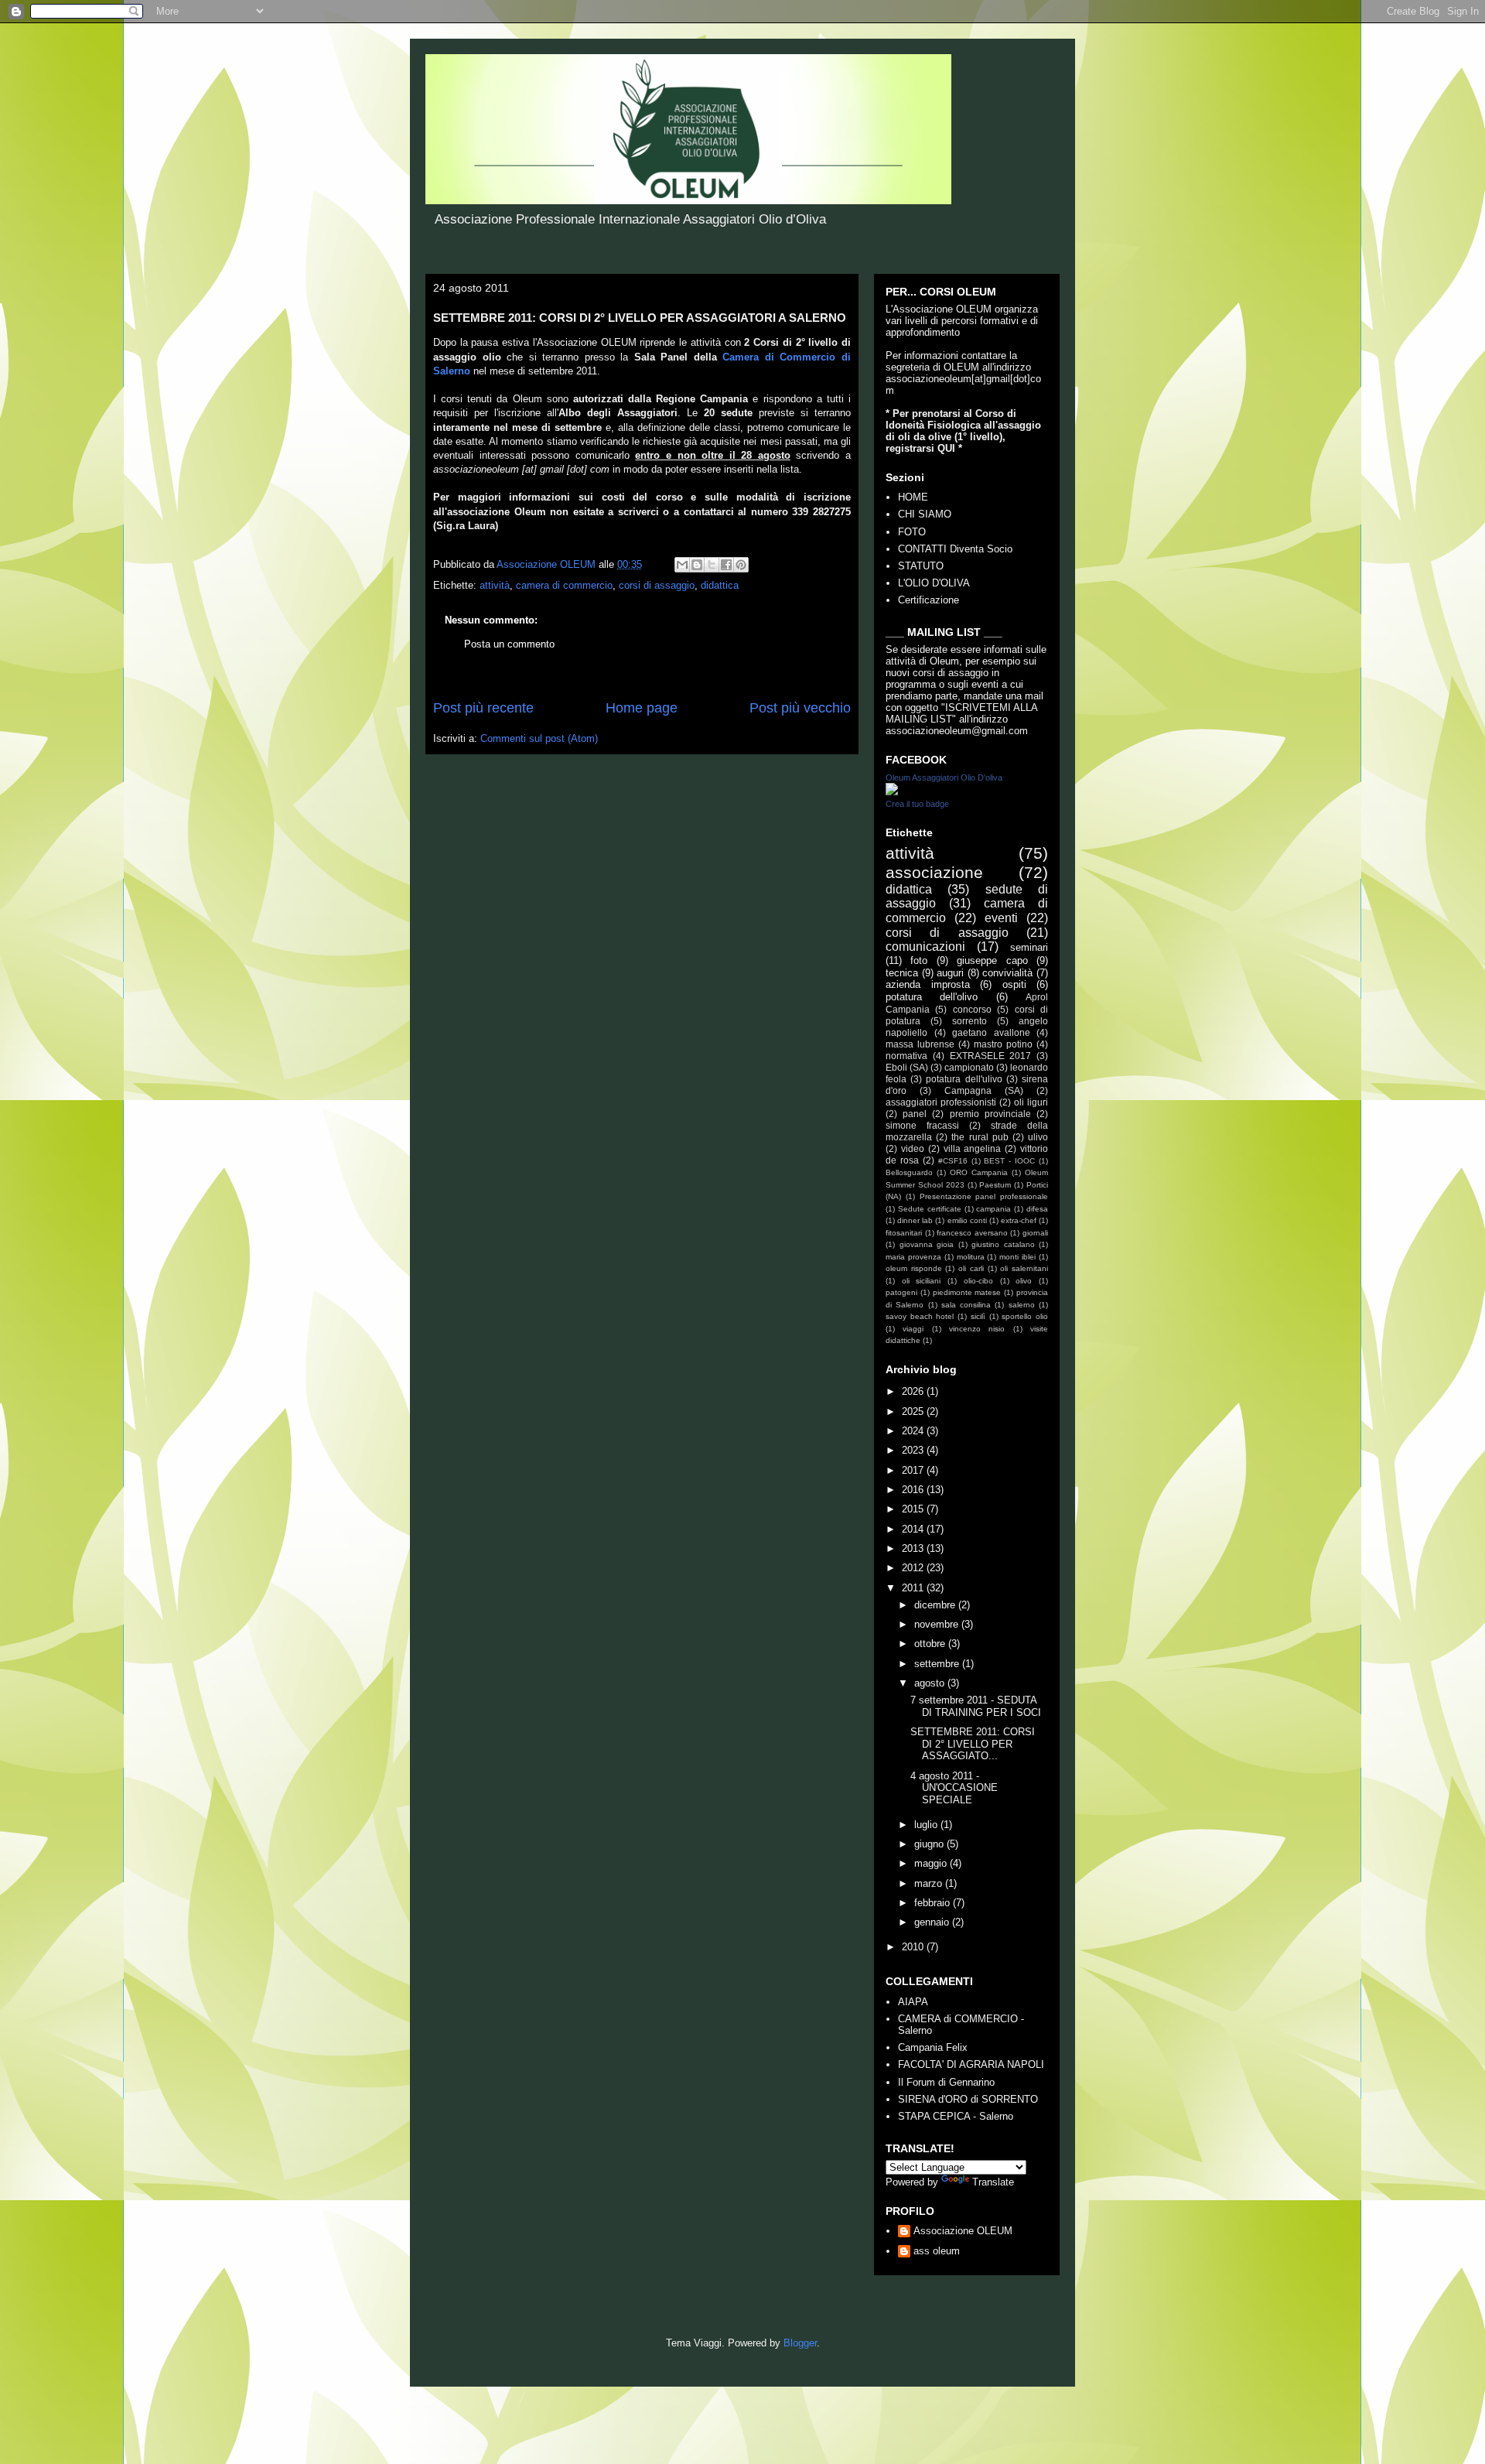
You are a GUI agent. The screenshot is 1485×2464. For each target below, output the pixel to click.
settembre (938, 1664)
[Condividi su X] (712, 565)
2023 (914, 1450)
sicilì (978, 1316)
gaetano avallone (991, 1032)
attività (495, 585)
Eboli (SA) (907, 1067)
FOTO (912, 532)
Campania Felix (933, 2047)
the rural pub (980, 1137)
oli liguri (1031, 1102)
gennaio (933, 1922)
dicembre (936, 1605)
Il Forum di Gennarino (946, 2082)
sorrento (970, 1021)
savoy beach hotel (920, 1316)
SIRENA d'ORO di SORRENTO (968, 2099)
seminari (1029, 947)
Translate (993, 2182)
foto (919, 960)
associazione (934, 872)
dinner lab (915, 1220)
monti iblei (1017, 1257)
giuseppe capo (992, 960)
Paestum (995, 1185)
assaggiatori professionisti (941, 1102)
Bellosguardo (909, 1172)
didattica (720, 585)
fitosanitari (904, 1233)
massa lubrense (920, 1044)
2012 (914, 1568)
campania (993, 1209)
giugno (930, 1844)
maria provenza (913, 1257)
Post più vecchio (800, 708)
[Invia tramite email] (682, 565)
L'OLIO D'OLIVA (934, 583)
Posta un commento (509, 644)
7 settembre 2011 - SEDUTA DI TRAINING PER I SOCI (976, 1706)
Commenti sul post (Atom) (539, 738)
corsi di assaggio (657, 585)
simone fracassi (922, 1125)
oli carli (971, 1268)
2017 (914, 1470)
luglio (927, 1825)
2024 (914, 1431)
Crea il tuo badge (917, 804)
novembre (938, 1624)
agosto (931, 1683)
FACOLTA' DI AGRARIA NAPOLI (971, 2064)
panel (915, 1114)
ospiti (1014, 984)
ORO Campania (979, 1172)
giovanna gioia (927, 1244)
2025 (914, 1411)
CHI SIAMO (925, 514)
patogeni (901, 1292)
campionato (969, 1067)
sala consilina (966, 1305)
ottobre (931, 1644)
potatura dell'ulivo (964, 1079)
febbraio (934, 1903)
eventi (1001, 918)
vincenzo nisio (977, 1329)
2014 (914, 1529)
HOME (913, 497)
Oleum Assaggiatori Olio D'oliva (944, 777)
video (913, 1148)
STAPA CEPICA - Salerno (956, 2116)
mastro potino (1003, 1044)
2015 (914, 1509)
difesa (1037, 1209)
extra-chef (1019, 1220)
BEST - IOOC (1009, 1161)
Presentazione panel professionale (984, 1196)
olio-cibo (978, 1281)
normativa (906, 1056)
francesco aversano (972, 1233)
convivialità (1007, 973)
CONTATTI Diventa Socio (955, 549)
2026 (914, 1391)
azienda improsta (928, 984)
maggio (932, 1863)
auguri (950, 973)
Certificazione (929, 600)
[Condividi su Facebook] (726, 565)
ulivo (1038, 1137)
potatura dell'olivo (932, 997)
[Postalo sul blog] (697, 565)
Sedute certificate (930, 1209)
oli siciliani (922, 1281)
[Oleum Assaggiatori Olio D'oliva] (892, 792)
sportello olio (1025, 1316)
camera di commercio (564, 585)
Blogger (800, 2343)
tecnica (902, 973)
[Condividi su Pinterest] (741, 565)
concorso (972, 1009)
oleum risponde (914, 1268)
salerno (1022, 1305)
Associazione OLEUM (963, 2231)
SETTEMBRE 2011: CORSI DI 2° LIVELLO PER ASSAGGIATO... (973, 1744)
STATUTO (921, 566)
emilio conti (967, 1220)
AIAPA (913, 2002)
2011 (914, 1588)
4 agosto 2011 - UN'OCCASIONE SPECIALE (954, 1788)
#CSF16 (953, 1161)
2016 (914, 1490)
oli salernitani (1024, 1268)
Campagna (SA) (984, 1090)
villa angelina (973, 1148)
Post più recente (483, 708)
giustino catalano (1003, 1244)
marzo (930, 1883)
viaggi (913, 1329)
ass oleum (937, 2251)
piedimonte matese (967, 1292)
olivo (1024, 1281)
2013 (914, 1548)
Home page (642, 708)
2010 (914, 1947)
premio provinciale (990, 1114)
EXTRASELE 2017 (991, 1056)
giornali (1035, 1233)
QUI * (950, 448)
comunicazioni (925, 947)
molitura (971, 1257)
